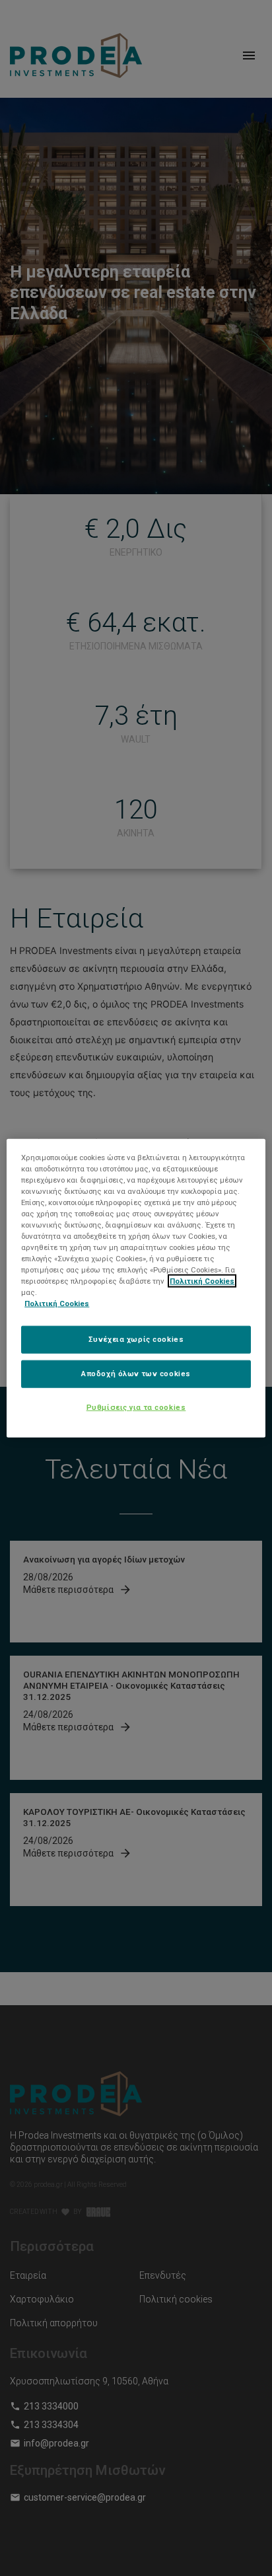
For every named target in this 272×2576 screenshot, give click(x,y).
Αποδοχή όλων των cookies (136, 1374)
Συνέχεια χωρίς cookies (136, 1339)
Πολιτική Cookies (202, 1281)
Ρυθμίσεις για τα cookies (136, 1407)
